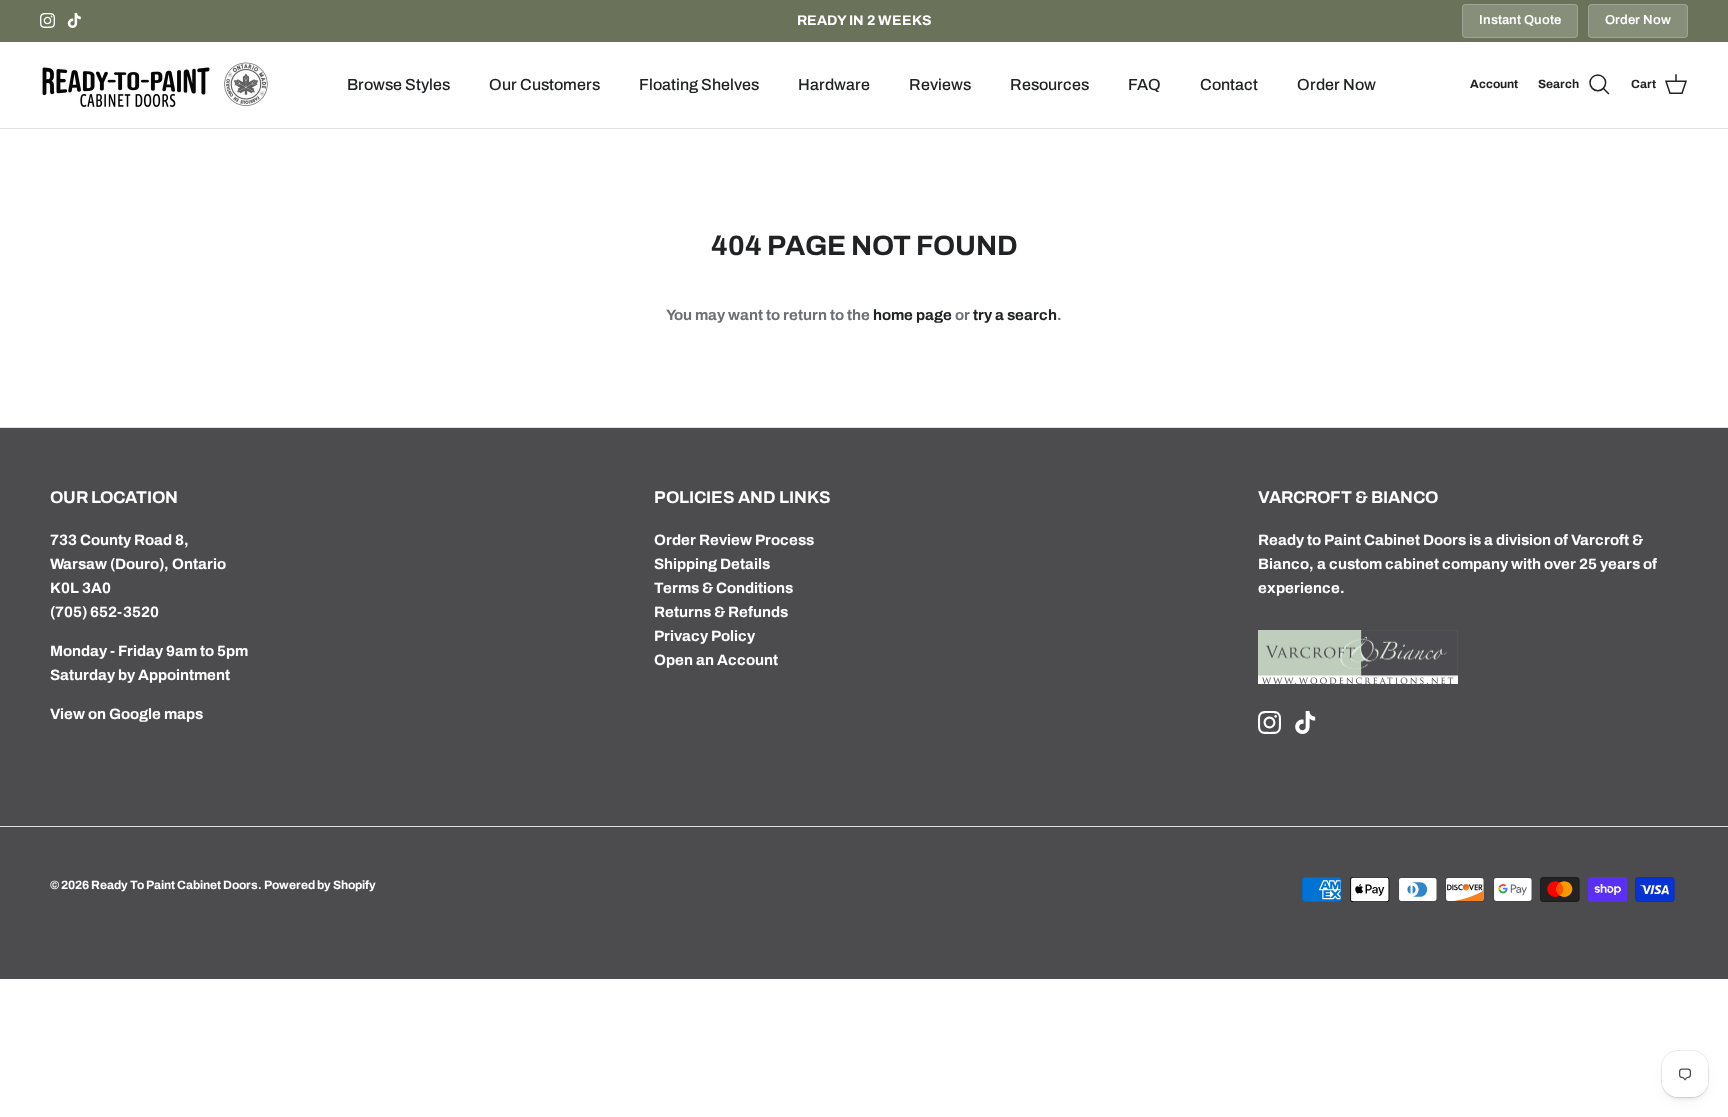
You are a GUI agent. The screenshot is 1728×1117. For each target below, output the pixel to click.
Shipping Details (712, 564)
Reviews (940, 84)
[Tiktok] (74, 20)
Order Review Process (734, 540)
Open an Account (716, 660)
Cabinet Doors (1415, 540)
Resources (1049, 84)
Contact (1229, 84)
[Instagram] (47, 20)
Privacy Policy (704, 636)
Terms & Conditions (723, 588)
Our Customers (544, 84)
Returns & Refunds (721, 612)
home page (912, 315)
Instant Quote (1520, 20)
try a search (1015, 315)
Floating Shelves (699, 84)
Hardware (834, 84)
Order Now (1638, 20)
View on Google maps (126, 714)
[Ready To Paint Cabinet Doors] (155, 85)
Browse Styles (398, 84)
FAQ (1144, 84)
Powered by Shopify (320, 885)
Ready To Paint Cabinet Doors (174, 885)
